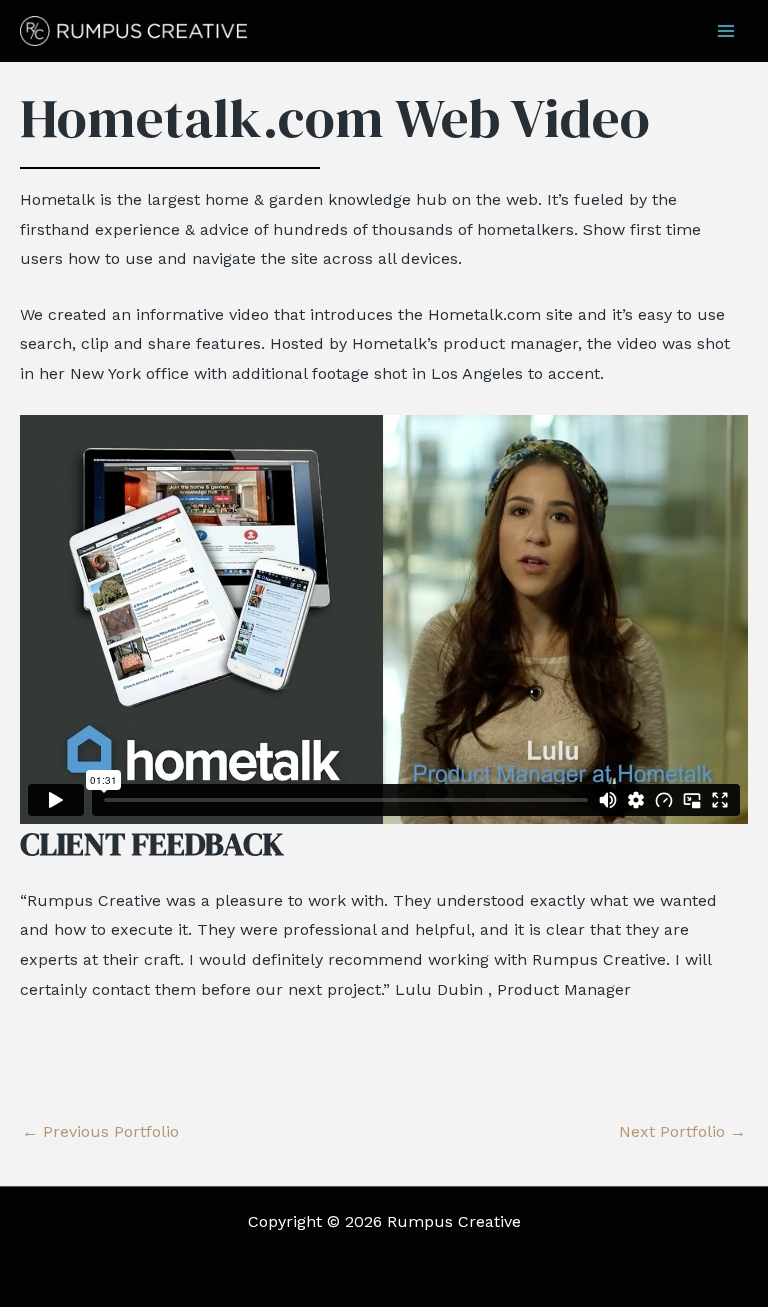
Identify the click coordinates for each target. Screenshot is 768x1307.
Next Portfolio (682, 1132)
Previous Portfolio (100, 1132)
